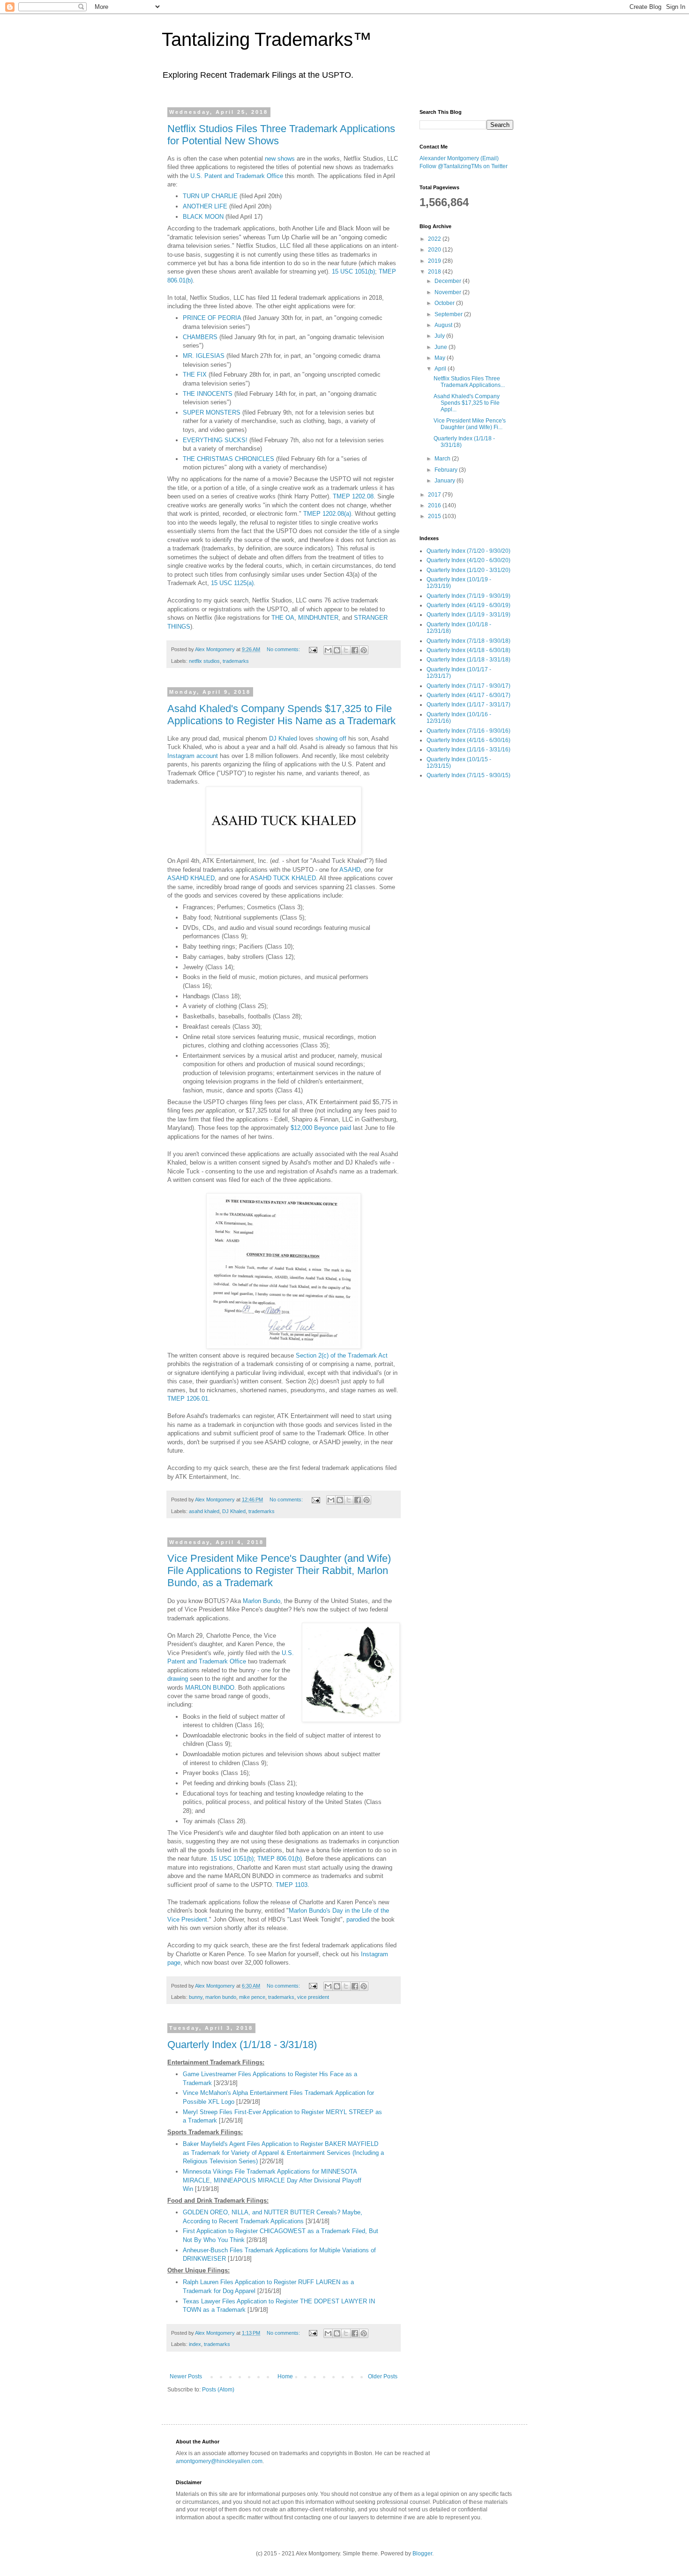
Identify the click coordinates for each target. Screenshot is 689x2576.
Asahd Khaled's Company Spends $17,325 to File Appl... (467, 403)
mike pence (252, 1997)
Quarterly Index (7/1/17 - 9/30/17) (468, 686)
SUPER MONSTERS (212, 412)
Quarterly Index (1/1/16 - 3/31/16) (468, 750)
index (195, 2344)
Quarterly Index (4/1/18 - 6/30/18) (468, 650)
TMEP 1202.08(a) (327, 514)
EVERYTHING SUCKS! (215, 440)
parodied (358, 1919)
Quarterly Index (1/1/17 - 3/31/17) (468, 705)
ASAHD (350, 870)
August (444, 325)
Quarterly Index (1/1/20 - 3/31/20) (468, 570)
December (449, 281)
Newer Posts (186, 2376)
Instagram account (193, 756)
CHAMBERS (200, 337)
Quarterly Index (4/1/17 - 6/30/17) (468, 695)
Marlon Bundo (262, 1601)
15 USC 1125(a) (232, 583)
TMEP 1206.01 (188, 1399)
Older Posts (383, 2376)
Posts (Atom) (218, 2390)
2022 (435, 239)
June (442, 347)
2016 (435, 505)
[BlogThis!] (337, 650)
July (440, 336)
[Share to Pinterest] (364, 650)
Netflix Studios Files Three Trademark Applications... (469, 382)
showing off (331, 739)
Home (285, 2376)
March (443, 459)
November (449, 292)
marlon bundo (221, 1997)
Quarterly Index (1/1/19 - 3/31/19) (468, 615)
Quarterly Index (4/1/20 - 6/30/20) (468, 560)
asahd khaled (204, 1511)
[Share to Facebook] (355, 650)
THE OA (283, 618)
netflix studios (204, 661)
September (449, 314)
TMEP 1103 (292, 1885)
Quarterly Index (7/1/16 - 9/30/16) (468, 731)
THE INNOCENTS (208, 394)
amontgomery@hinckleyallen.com (219, 2461)
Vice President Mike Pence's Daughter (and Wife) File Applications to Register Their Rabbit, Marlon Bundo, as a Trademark (279, 1570)
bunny (196, 1997)
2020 (435, 250)
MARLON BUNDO (210, 1688)
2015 (435, 516)
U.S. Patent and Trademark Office (237, 176)
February (447, 470)
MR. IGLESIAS (204, 356)
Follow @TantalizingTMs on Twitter (464, 166)
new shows (280, 159)
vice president (313, 1997)
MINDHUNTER (318, 618)
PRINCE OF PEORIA (212, 318)
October (445, 303)
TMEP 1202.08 (353, 496)
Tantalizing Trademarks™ (267, 39)
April (441, 369)
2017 (435, 495)
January (446, 481)
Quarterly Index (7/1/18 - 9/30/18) (468, 641)
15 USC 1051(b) (353, 271)
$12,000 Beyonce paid (321, 1128)
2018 (435, 272)
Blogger (422, 2554)
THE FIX (195, 375)
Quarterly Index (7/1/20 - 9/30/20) (468, 551)
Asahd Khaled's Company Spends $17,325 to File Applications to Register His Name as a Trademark (281, 715)
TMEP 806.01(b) (280, 1859)
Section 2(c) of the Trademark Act (342, 1355)
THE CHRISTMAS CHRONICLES (228, 459)
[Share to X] (346, 650)
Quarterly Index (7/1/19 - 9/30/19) (468, 596)
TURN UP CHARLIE (210, 196)
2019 (435, 261)
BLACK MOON (203, 217)
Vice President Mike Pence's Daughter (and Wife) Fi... (470, 424)
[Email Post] (313, 649)
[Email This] (328, 650)
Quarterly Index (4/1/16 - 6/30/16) (468, 740)
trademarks (236, 661)
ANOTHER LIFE (205, 206)
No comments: (284, 649)
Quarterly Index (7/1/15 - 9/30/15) (468, 775)
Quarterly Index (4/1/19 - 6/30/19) (468, 605)
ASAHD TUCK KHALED (283, 878)
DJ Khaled (283, 739)
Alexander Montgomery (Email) (459, 158)
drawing (178, 1679)
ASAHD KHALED (191, 878)
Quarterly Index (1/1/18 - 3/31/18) (242, 2045)
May (441, 358)
